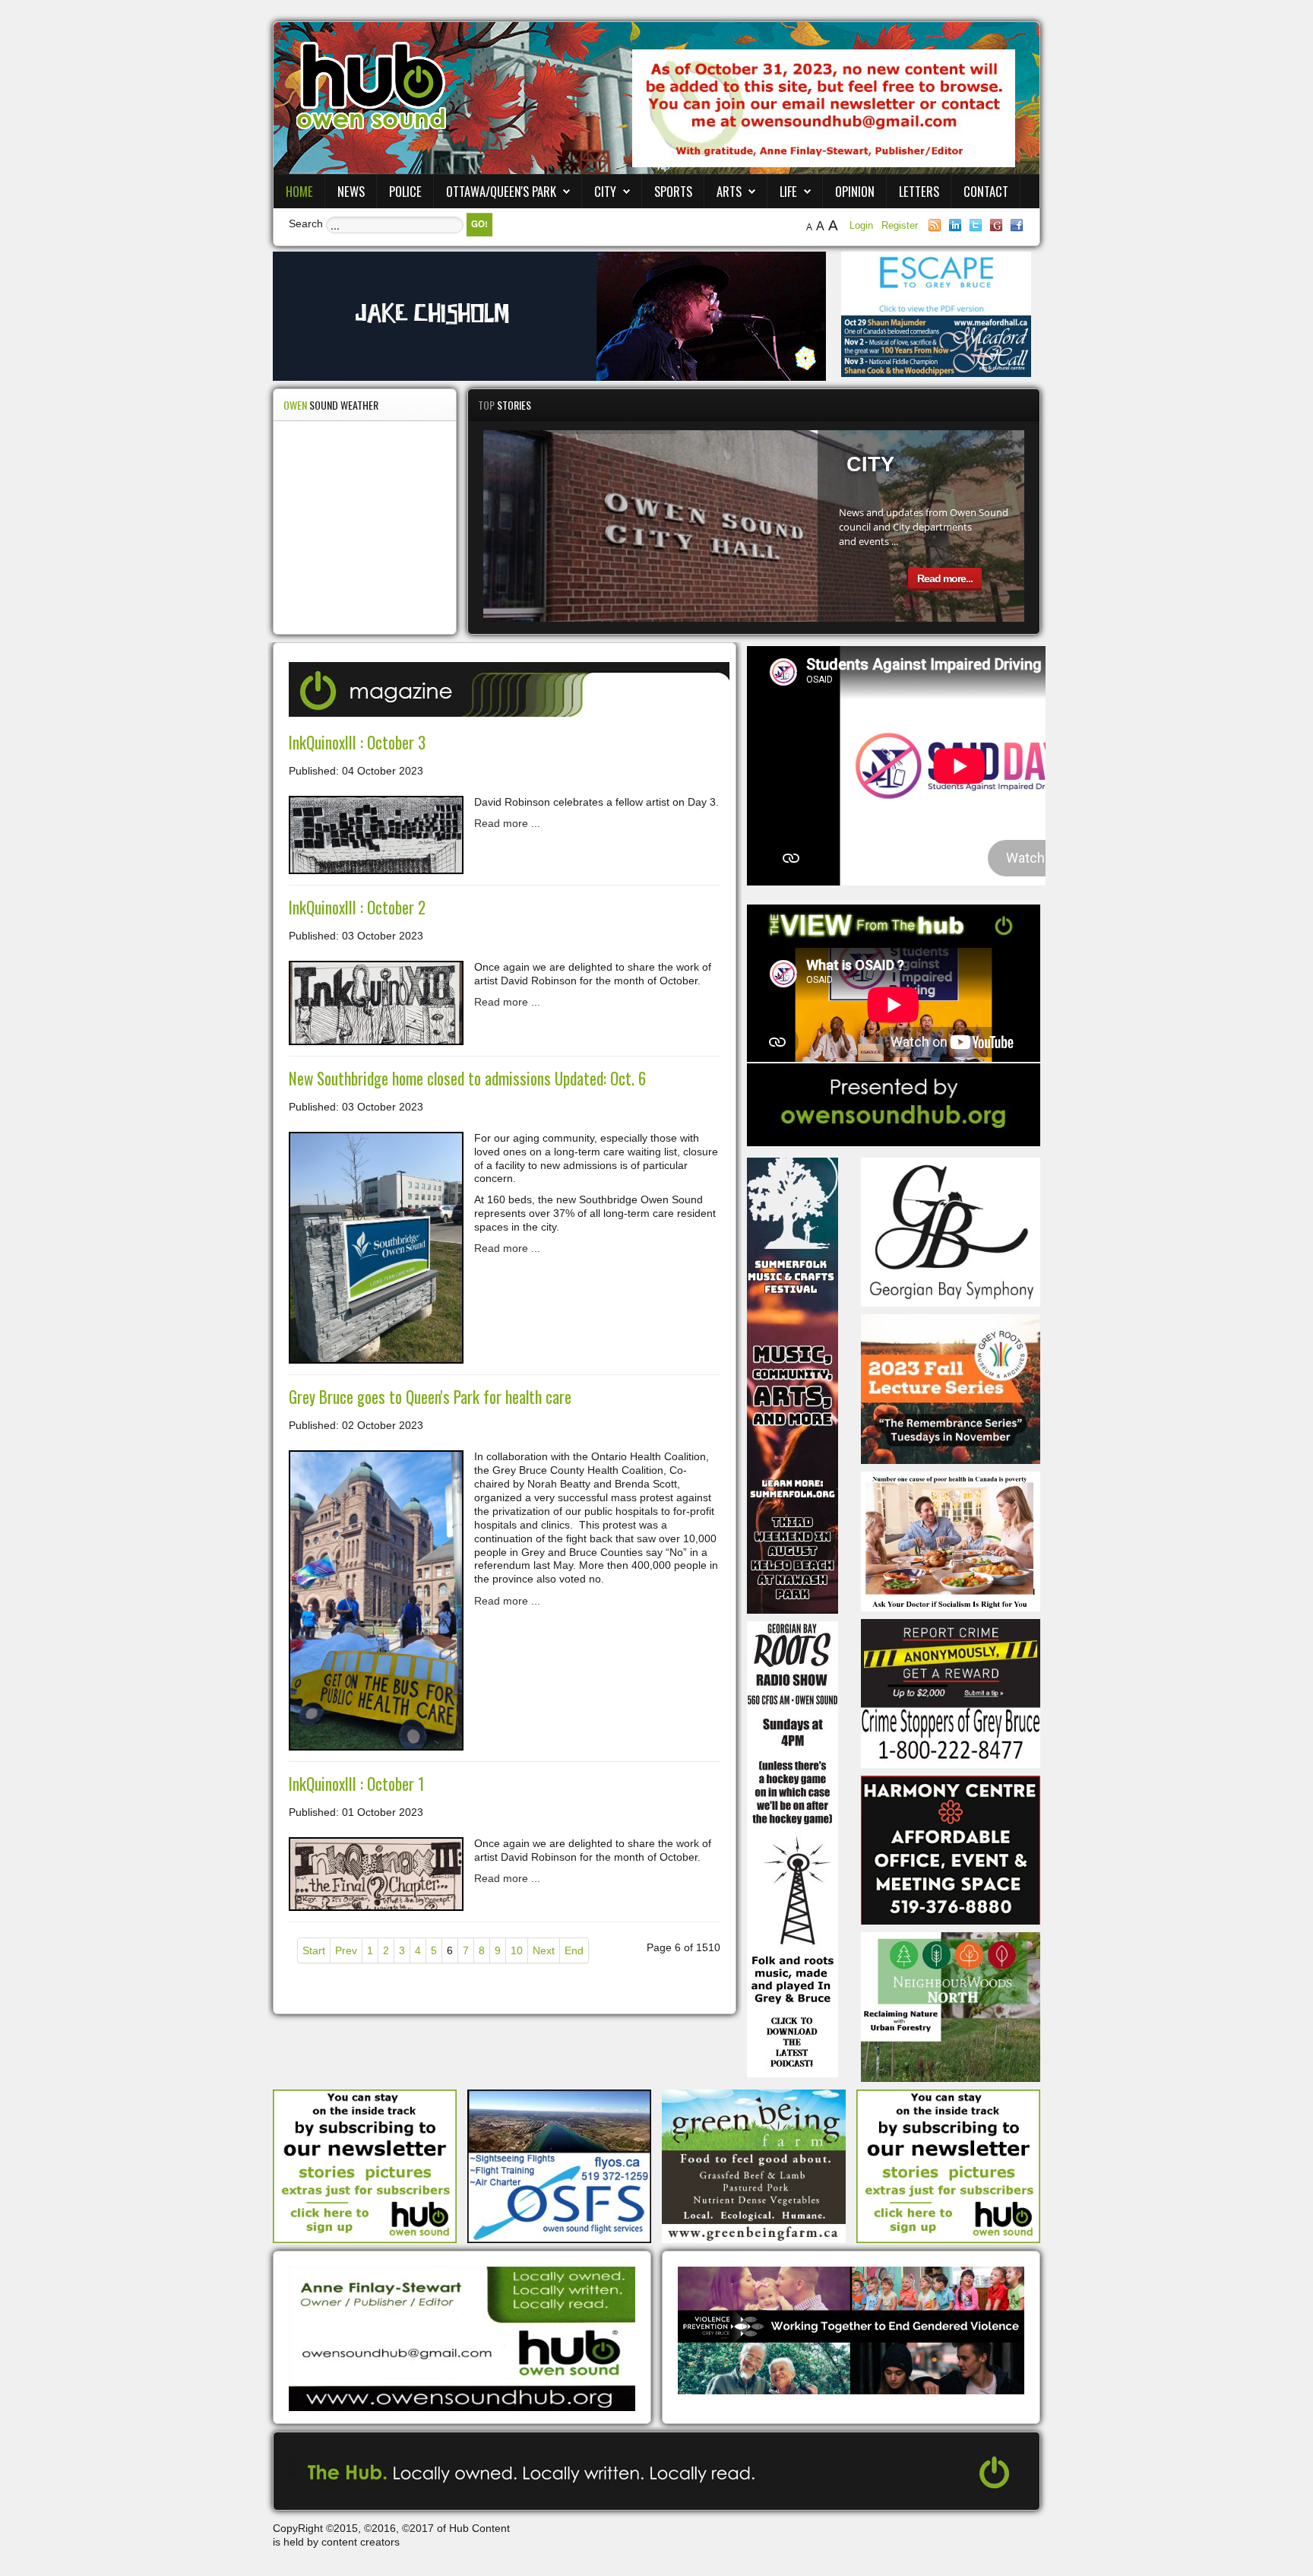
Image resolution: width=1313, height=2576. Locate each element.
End (574, 1950)
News (351, 191)
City (605, 191)
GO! (479, 224)
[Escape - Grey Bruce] (936, 283)
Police (405, 191)
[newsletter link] (365, 2166)
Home (299, 191)
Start (314, 1950)
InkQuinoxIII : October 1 (356, 1784)
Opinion (855, 191)
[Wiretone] (549, 315)
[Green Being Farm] (754, 2166)
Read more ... (507, 823)
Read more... (945, 578)
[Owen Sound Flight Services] (559, 2166)
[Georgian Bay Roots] (793, 1848)
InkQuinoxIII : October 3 (357, 742)
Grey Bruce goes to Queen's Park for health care (430, 1397)
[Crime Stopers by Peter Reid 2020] (951, 1693)
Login (863, 225)
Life (788, 191)
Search (306, 223)
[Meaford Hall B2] (936, 345)
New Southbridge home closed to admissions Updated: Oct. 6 (467, 1078)
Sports (673, 191)
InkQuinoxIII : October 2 (357, 907)
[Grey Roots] (951, 1388)
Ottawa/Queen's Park (501, 191)
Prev (346, 1950)
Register (900, 225)
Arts (729, 191)
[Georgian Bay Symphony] (951, 1231)
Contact (986, 191)
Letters (919, 191)
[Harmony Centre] (951, 1849)
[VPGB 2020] (851, 2330)
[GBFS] (793, 1384)
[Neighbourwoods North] (951, 2006)
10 (517, 1950)
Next (544, 1950)
